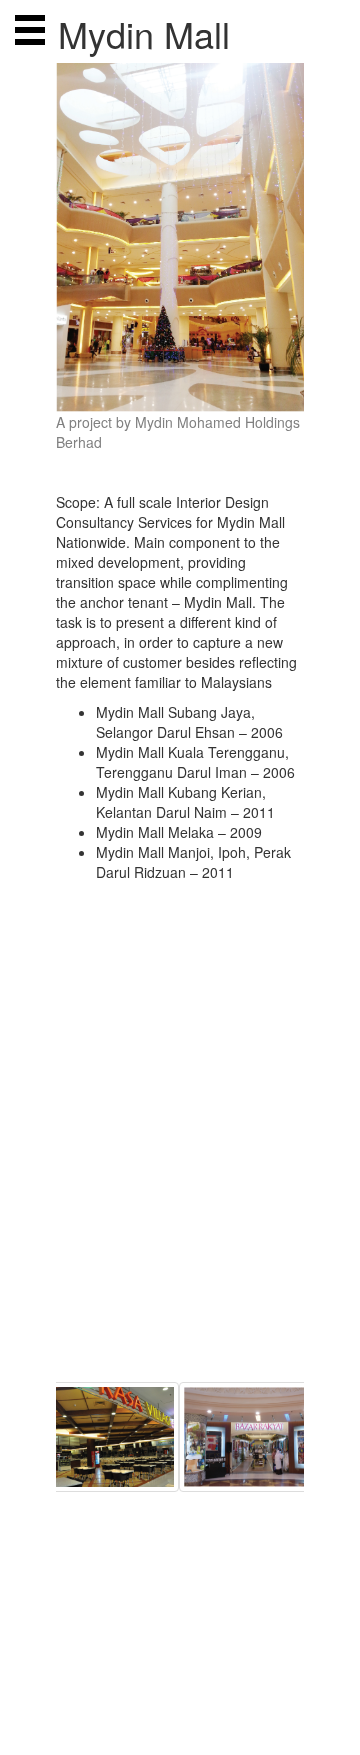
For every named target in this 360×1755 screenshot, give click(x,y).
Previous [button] (41, 1602)
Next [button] (319, 1602)
